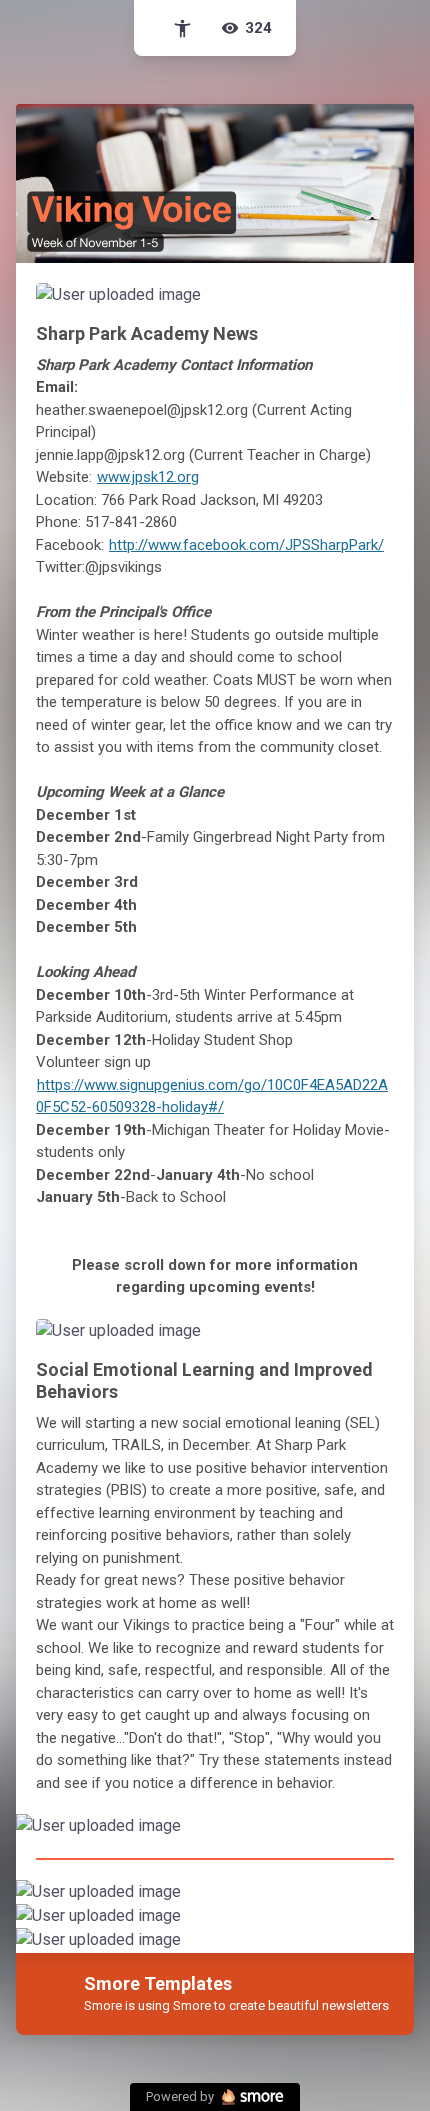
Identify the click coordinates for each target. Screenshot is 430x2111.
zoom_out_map (372, 304)
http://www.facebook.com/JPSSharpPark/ (246, 545)
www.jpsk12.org (148, 477)
